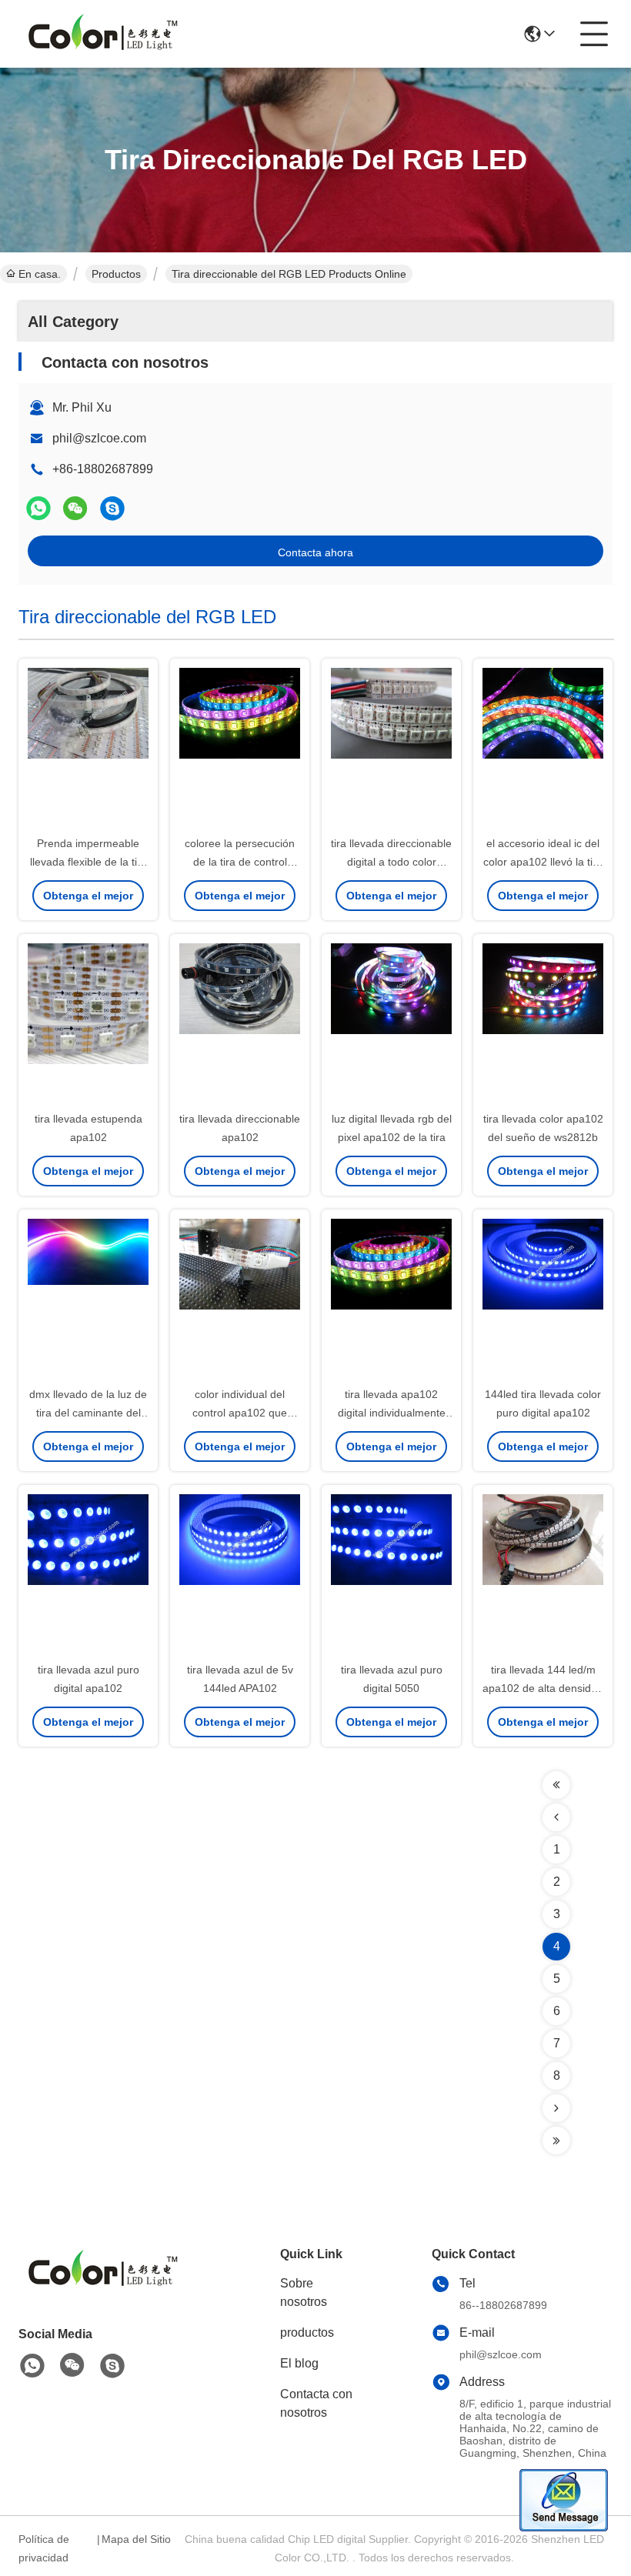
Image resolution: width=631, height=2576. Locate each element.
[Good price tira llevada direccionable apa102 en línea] (240, 1023)
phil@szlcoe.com (99, 438)
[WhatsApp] (38, 508)
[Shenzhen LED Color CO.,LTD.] (103, 34)
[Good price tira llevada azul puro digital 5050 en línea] (391, 1574)
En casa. (40, 274)
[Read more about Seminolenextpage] (556, 1785)
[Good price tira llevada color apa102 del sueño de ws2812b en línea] (543, 1023)
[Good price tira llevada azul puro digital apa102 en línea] (88, 1574)
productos (307, 2332)
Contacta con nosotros (316, 2403)
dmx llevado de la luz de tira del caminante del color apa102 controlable (88, 1413)
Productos (116, 274)
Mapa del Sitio (136, 2539)
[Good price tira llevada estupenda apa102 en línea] (88, 1023)
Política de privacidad (44, 2548)
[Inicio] (103, 2289)
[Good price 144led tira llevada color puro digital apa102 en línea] (543, 1299)
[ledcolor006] (112, 508)
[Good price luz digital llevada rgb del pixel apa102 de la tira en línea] (391, 1023)
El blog (299, 2363)
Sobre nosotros (304, 2292)
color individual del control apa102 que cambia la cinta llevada (240, 1413)
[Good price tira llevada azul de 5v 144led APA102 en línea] (240, 1574)
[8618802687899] (32, 2366)
